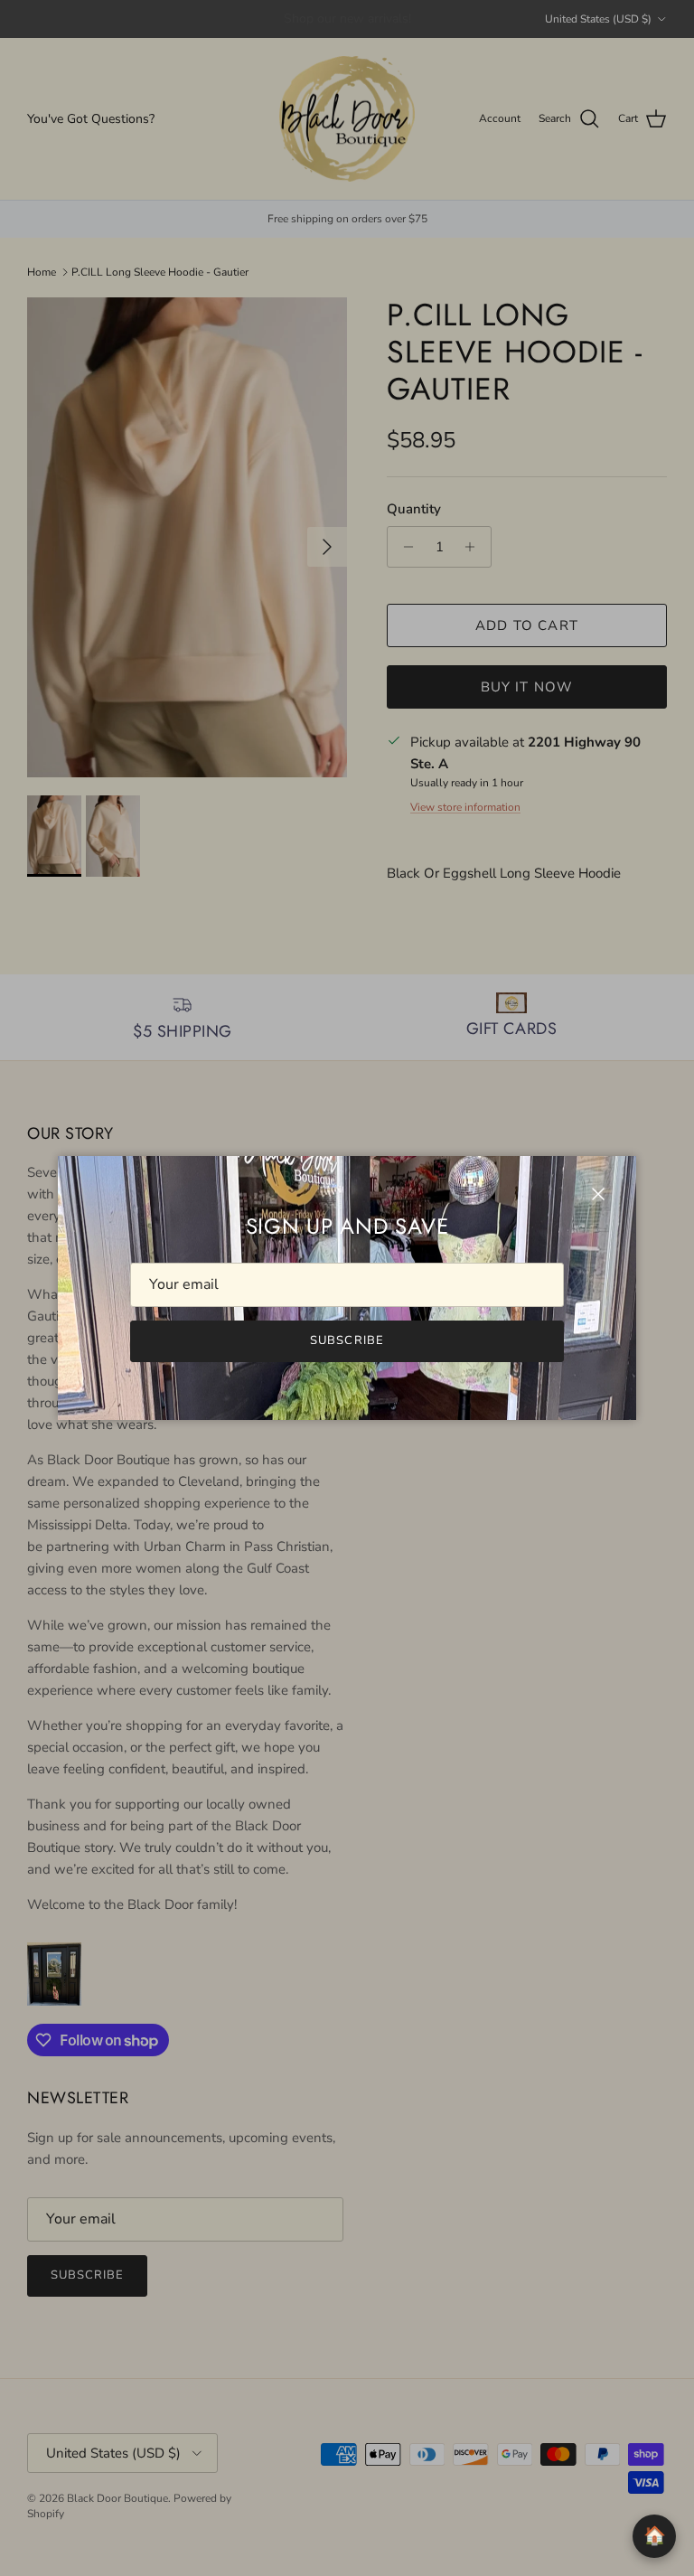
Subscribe (347, 1340)
